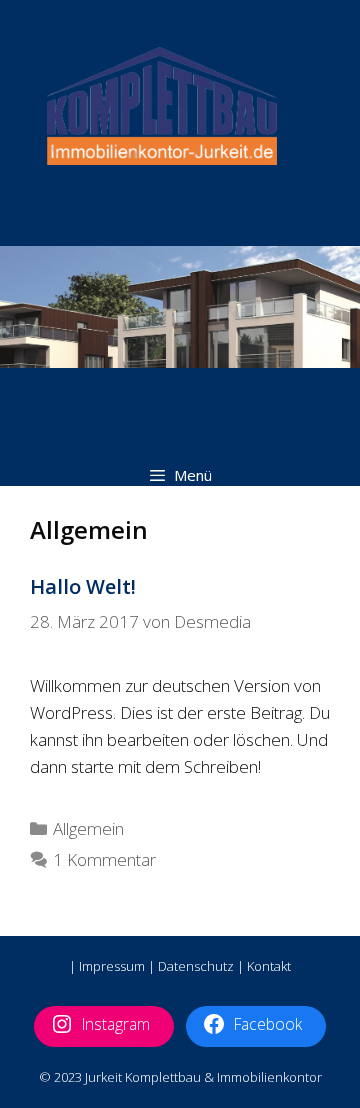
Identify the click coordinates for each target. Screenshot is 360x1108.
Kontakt (269, 966)
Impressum (112, 966)
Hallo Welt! (83, 586)
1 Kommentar (104, 859)
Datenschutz (196, 966)
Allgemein (88, 828)
